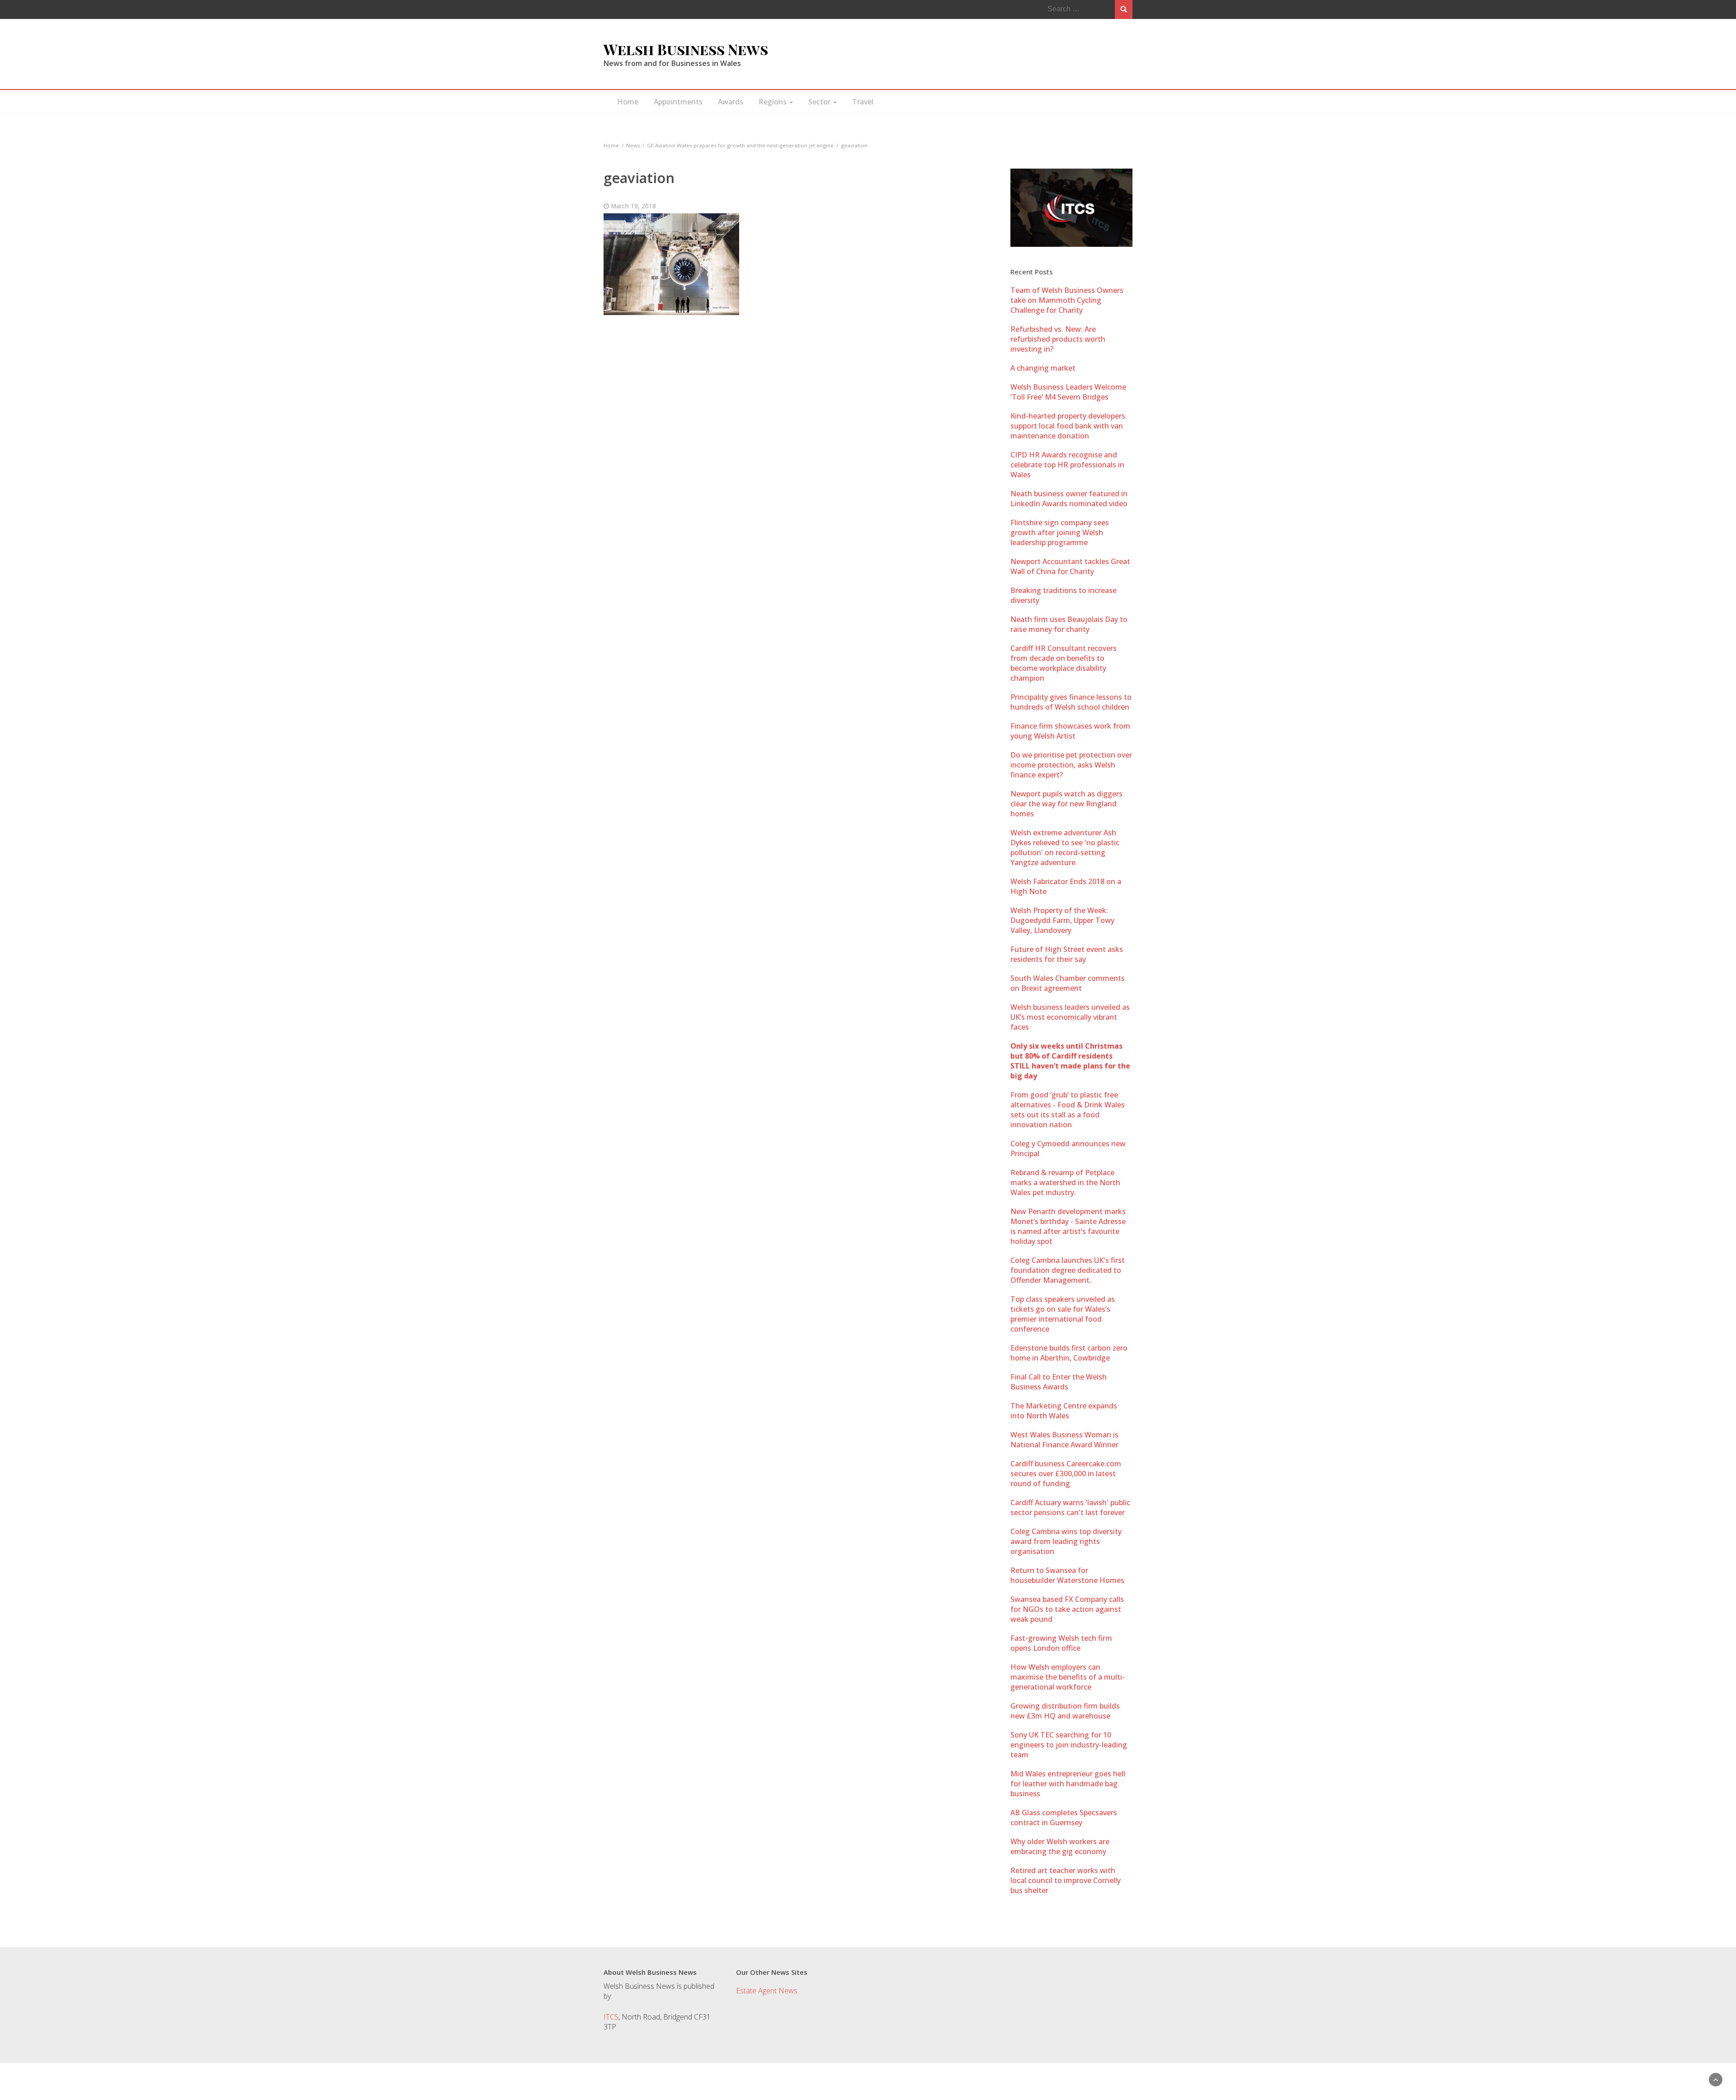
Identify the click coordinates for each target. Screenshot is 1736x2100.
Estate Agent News (767, 1991)
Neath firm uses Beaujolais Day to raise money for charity (1069, 624)
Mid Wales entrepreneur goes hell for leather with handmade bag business (1068, 1784)
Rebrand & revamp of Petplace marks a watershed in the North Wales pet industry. (1065, 1182)
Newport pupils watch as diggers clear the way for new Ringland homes (1066, 804)
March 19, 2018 (633, 206)
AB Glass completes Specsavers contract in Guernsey (1064, 1817)
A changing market (1043, 368)
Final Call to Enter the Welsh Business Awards (1059, 1382)
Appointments (678, 102)
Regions (774, 102)
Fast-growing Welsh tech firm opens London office (1061, 1643)
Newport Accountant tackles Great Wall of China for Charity (1070, 566)
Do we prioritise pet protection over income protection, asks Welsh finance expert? (1071, 765)
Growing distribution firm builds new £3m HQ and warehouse (1065, 1711)
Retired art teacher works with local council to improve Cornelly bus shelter (1066, 1880)
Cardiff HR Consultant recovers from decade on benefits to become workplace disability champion (1064, 663)
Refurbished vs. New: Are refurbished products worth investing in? (1058, 339)
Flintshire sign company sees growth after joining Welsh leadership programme (1060, 532)
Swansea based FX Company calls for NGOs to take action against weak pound (1067, 1609)
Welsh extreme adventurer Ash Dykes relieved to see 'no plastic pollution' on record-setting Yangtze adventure (1065, 848)
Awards (731, 102)
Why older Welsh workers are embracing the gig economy (1060, 1846)
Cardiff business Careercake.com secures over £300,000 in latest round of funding (1066, 1474)
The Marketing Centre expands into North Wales (1064, 1411)
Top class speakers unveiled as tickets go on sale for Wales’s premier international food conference (1063, 1314)
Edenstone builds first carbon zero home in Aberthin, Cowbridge (1069, 1353)
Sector (820, 102)
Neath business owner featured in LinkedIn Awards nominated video (1069, 499)
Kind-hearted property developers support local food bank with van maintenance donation (1068, 426)
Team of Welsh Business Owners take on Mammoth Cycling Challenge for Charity (1067, 300)
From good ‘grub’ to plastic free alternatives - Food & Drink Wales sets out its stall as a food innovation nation (1068, 1110)
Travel (863, 102)
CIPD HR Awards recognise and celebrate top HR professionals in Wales (1067, 465)
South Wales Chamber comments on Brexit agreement (1068, 983)
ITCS (611, 2017)
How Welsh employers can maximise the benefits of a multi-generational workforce (1068, 1677)
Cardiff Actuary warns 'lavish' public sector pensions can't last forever (1070, 1507)
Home (628, 102)
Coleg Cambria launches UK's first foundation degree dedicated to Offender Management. (1068, 1270)
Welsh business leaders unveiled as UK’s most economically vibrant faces (1070, 1017)
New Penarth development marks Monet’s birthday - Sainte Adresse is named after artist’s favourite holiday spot (1068, 1226)
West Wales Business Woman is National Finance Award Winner (1064, 1440)
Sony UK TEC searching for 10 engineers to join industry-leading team (1069, 1745)
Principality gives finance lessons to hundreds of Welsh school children (1071, 702)
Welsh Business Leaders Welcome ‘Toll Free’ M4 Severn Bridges (1068, 392)
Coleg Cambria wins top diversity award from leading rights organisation (1066, 1541)
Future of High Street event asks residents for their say (1067, 954)
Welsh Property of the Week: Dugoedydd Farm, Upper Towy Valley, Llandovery (1062, 920)
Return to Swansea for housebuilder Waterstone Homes (1067, 1575)
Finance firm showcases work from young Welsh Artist (1070, 731)
